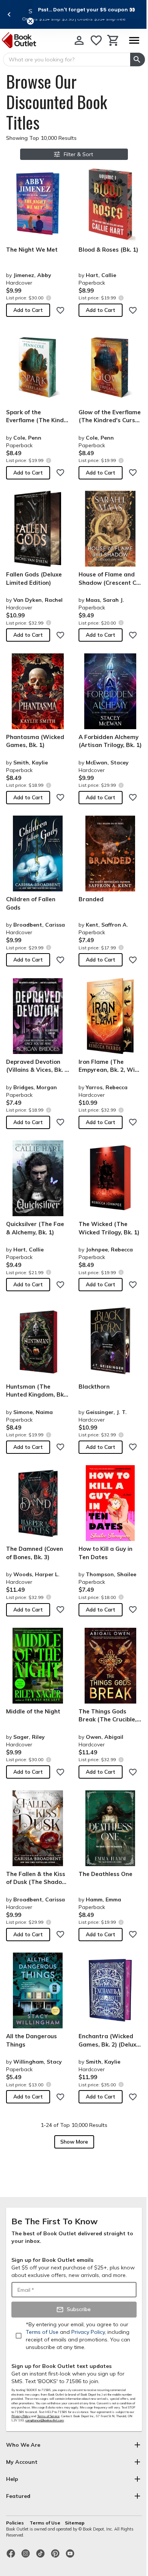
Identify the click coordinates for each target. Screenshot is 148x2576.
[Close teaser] (30, 21)
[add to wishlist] (60, 310)
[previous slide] (9, 14)
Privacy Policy (21, 2416)
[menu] (134, 40)
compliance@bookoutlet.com (45, 2420)
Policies (16, 2523)
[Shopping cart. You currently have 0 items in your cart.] (113, 40)
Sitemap (75, 2523)
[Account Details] (79, 40)
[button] (87, 9)
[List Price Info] (48, 298)
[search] (138, 60)
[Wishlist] (96, 40)
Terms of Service (48, 2416)
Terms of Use (45, 2523)
